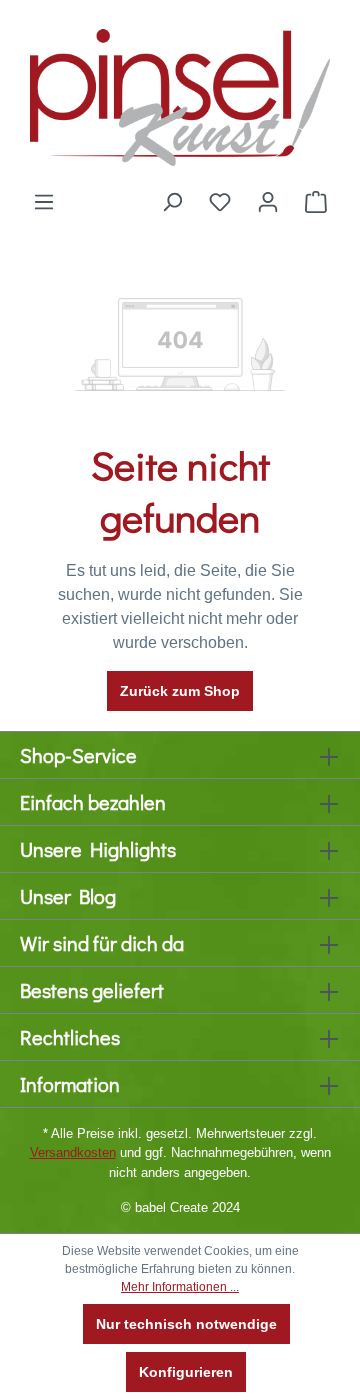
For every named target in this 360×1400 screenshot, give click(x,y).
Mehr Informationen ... (180, 1287)
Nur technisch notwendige (186, 1324)
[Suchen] (172, 202)
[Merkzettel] (220, 202)
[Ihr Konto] (268, 202)
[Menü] (44, 202)
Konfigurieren (186, 1372)
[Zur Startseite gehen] (180, 95)
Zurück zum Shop (180, 691)
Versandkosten (73, 1152)
